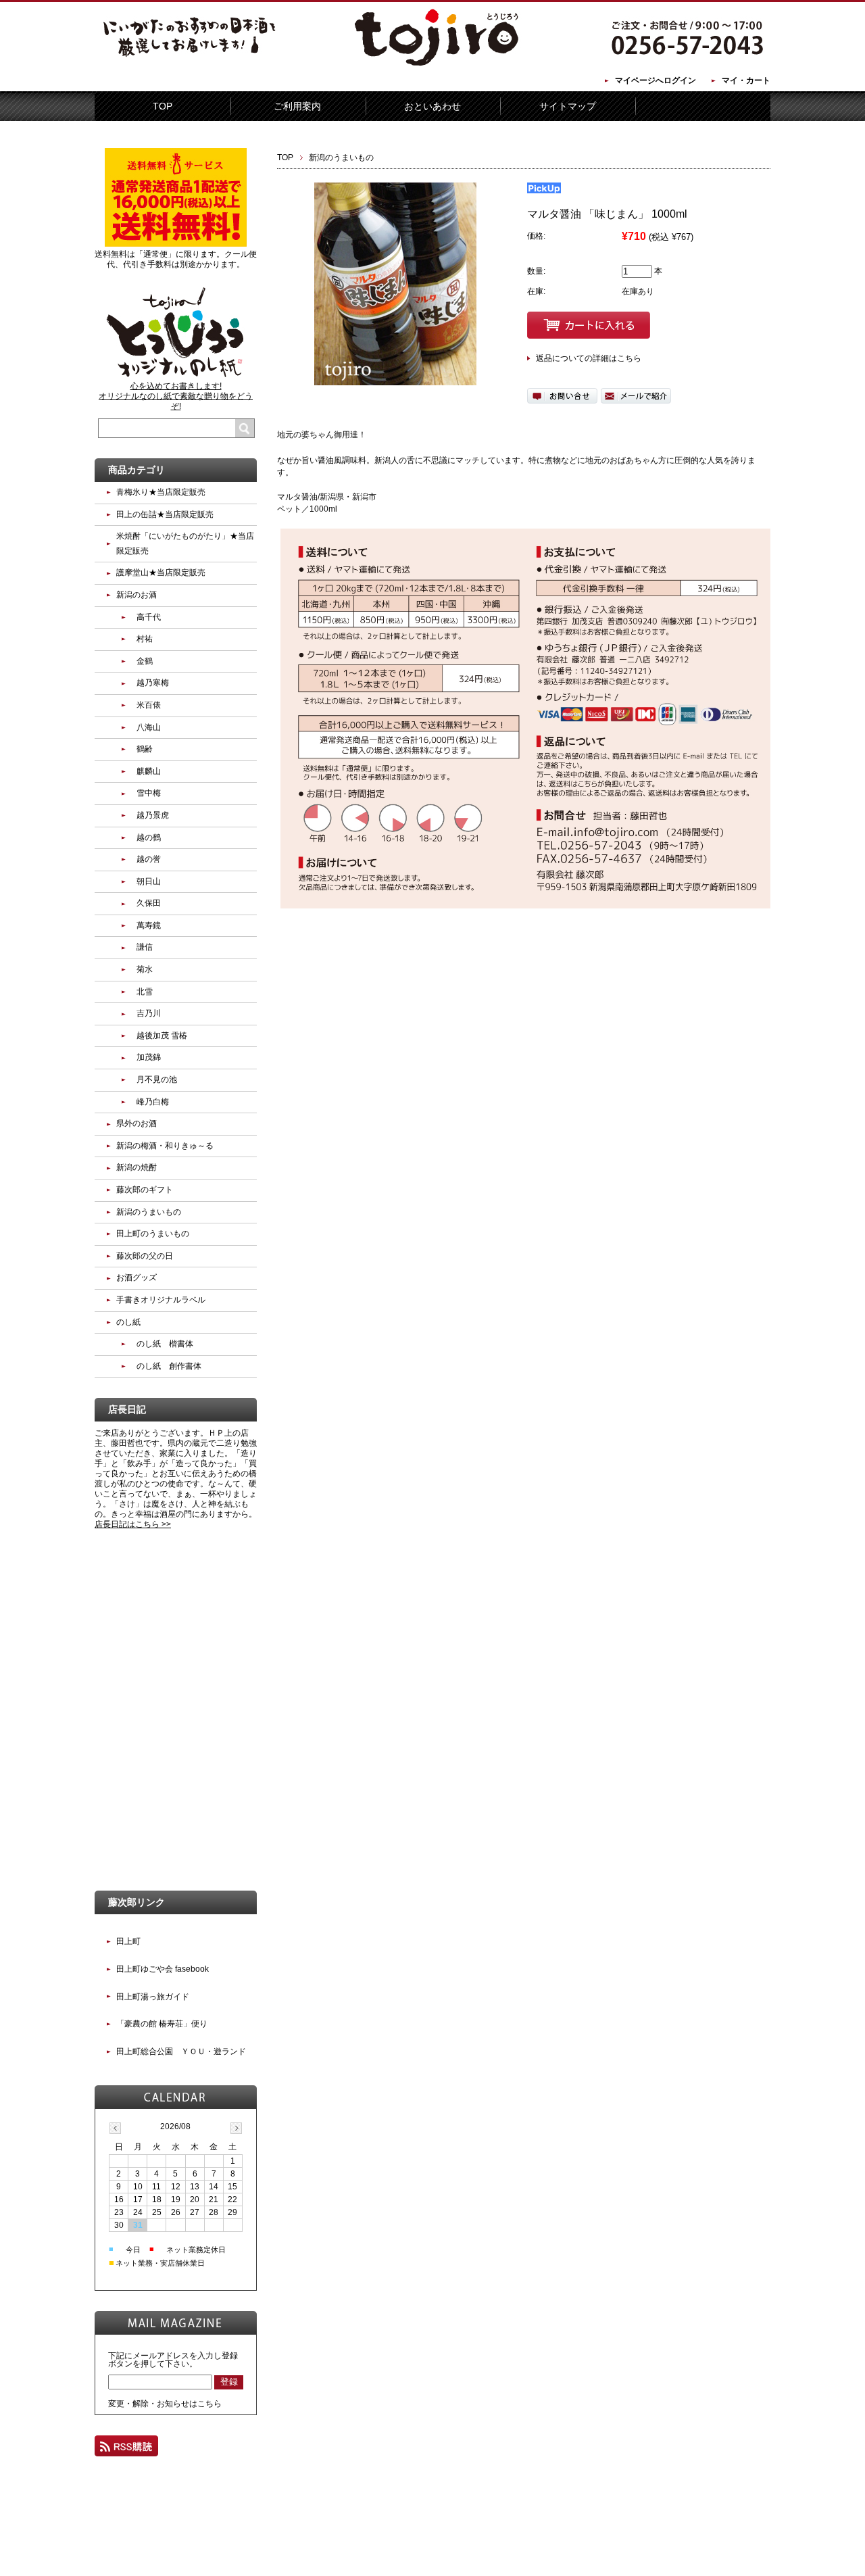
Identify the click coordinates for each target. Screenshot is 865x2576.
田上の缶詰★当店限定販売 (165, 514)
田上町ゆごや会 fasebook (163, 1969)
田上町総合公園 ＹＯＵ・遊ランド (181, 2051)
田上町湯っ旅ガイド (153, 1997)
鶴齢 (145, 749)
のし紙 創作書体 (169, 1366)
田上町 (128, 1941)
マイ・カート (746, 80)
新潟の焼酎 (137, 1167)
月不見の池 (157, 1079)
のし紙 (128, 1322)
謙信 (145, 947)
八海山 (149, 727)
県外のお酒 (137, 1123)
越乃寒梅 (153, 683)
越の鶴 (149, 837)
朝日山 (149, 881)
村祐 (145, 639)
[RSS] (126, 2450)
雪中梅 (149, 793)
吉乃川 (149, 1013)
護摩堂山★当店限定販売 (161, 573)
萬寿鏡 (149, 925)
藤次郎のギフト (145, 1190)
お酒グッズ (137, 1278)
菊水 (145, 969)
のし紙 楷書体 (165, 1344)
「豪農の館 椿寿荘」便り (162, 2024)
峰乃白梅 (153, 1102)
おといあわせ (432, 106)
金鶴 (145, 661)
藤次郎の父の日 (145, 1256)
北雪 (145, 992)
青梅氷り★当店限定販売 (161, 492)
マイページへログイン (656, 80)
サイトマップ (568, 106)
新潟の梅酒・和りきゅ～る (165, 1146)
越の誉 (149, 859)
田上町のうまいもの (153, 1234)
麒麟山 (149, 771)
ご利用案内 (297, 106)
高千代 (149, 617)
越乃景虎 (153, 815)
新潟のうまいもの (341, 157)
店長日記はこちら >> (133, 1524)
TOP (163, 106)
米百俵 (149, 705)
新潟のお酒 (137, 595)
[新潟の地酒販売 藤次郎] (432, 64)
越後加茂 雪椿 (162, 1036)
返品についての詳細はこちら (589, 358)
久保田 (149, 903)
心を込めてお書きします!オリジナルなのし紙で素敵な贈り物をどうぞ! (176, 396)
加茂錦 (149, 1057)
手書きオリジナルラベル (161, 1300)
